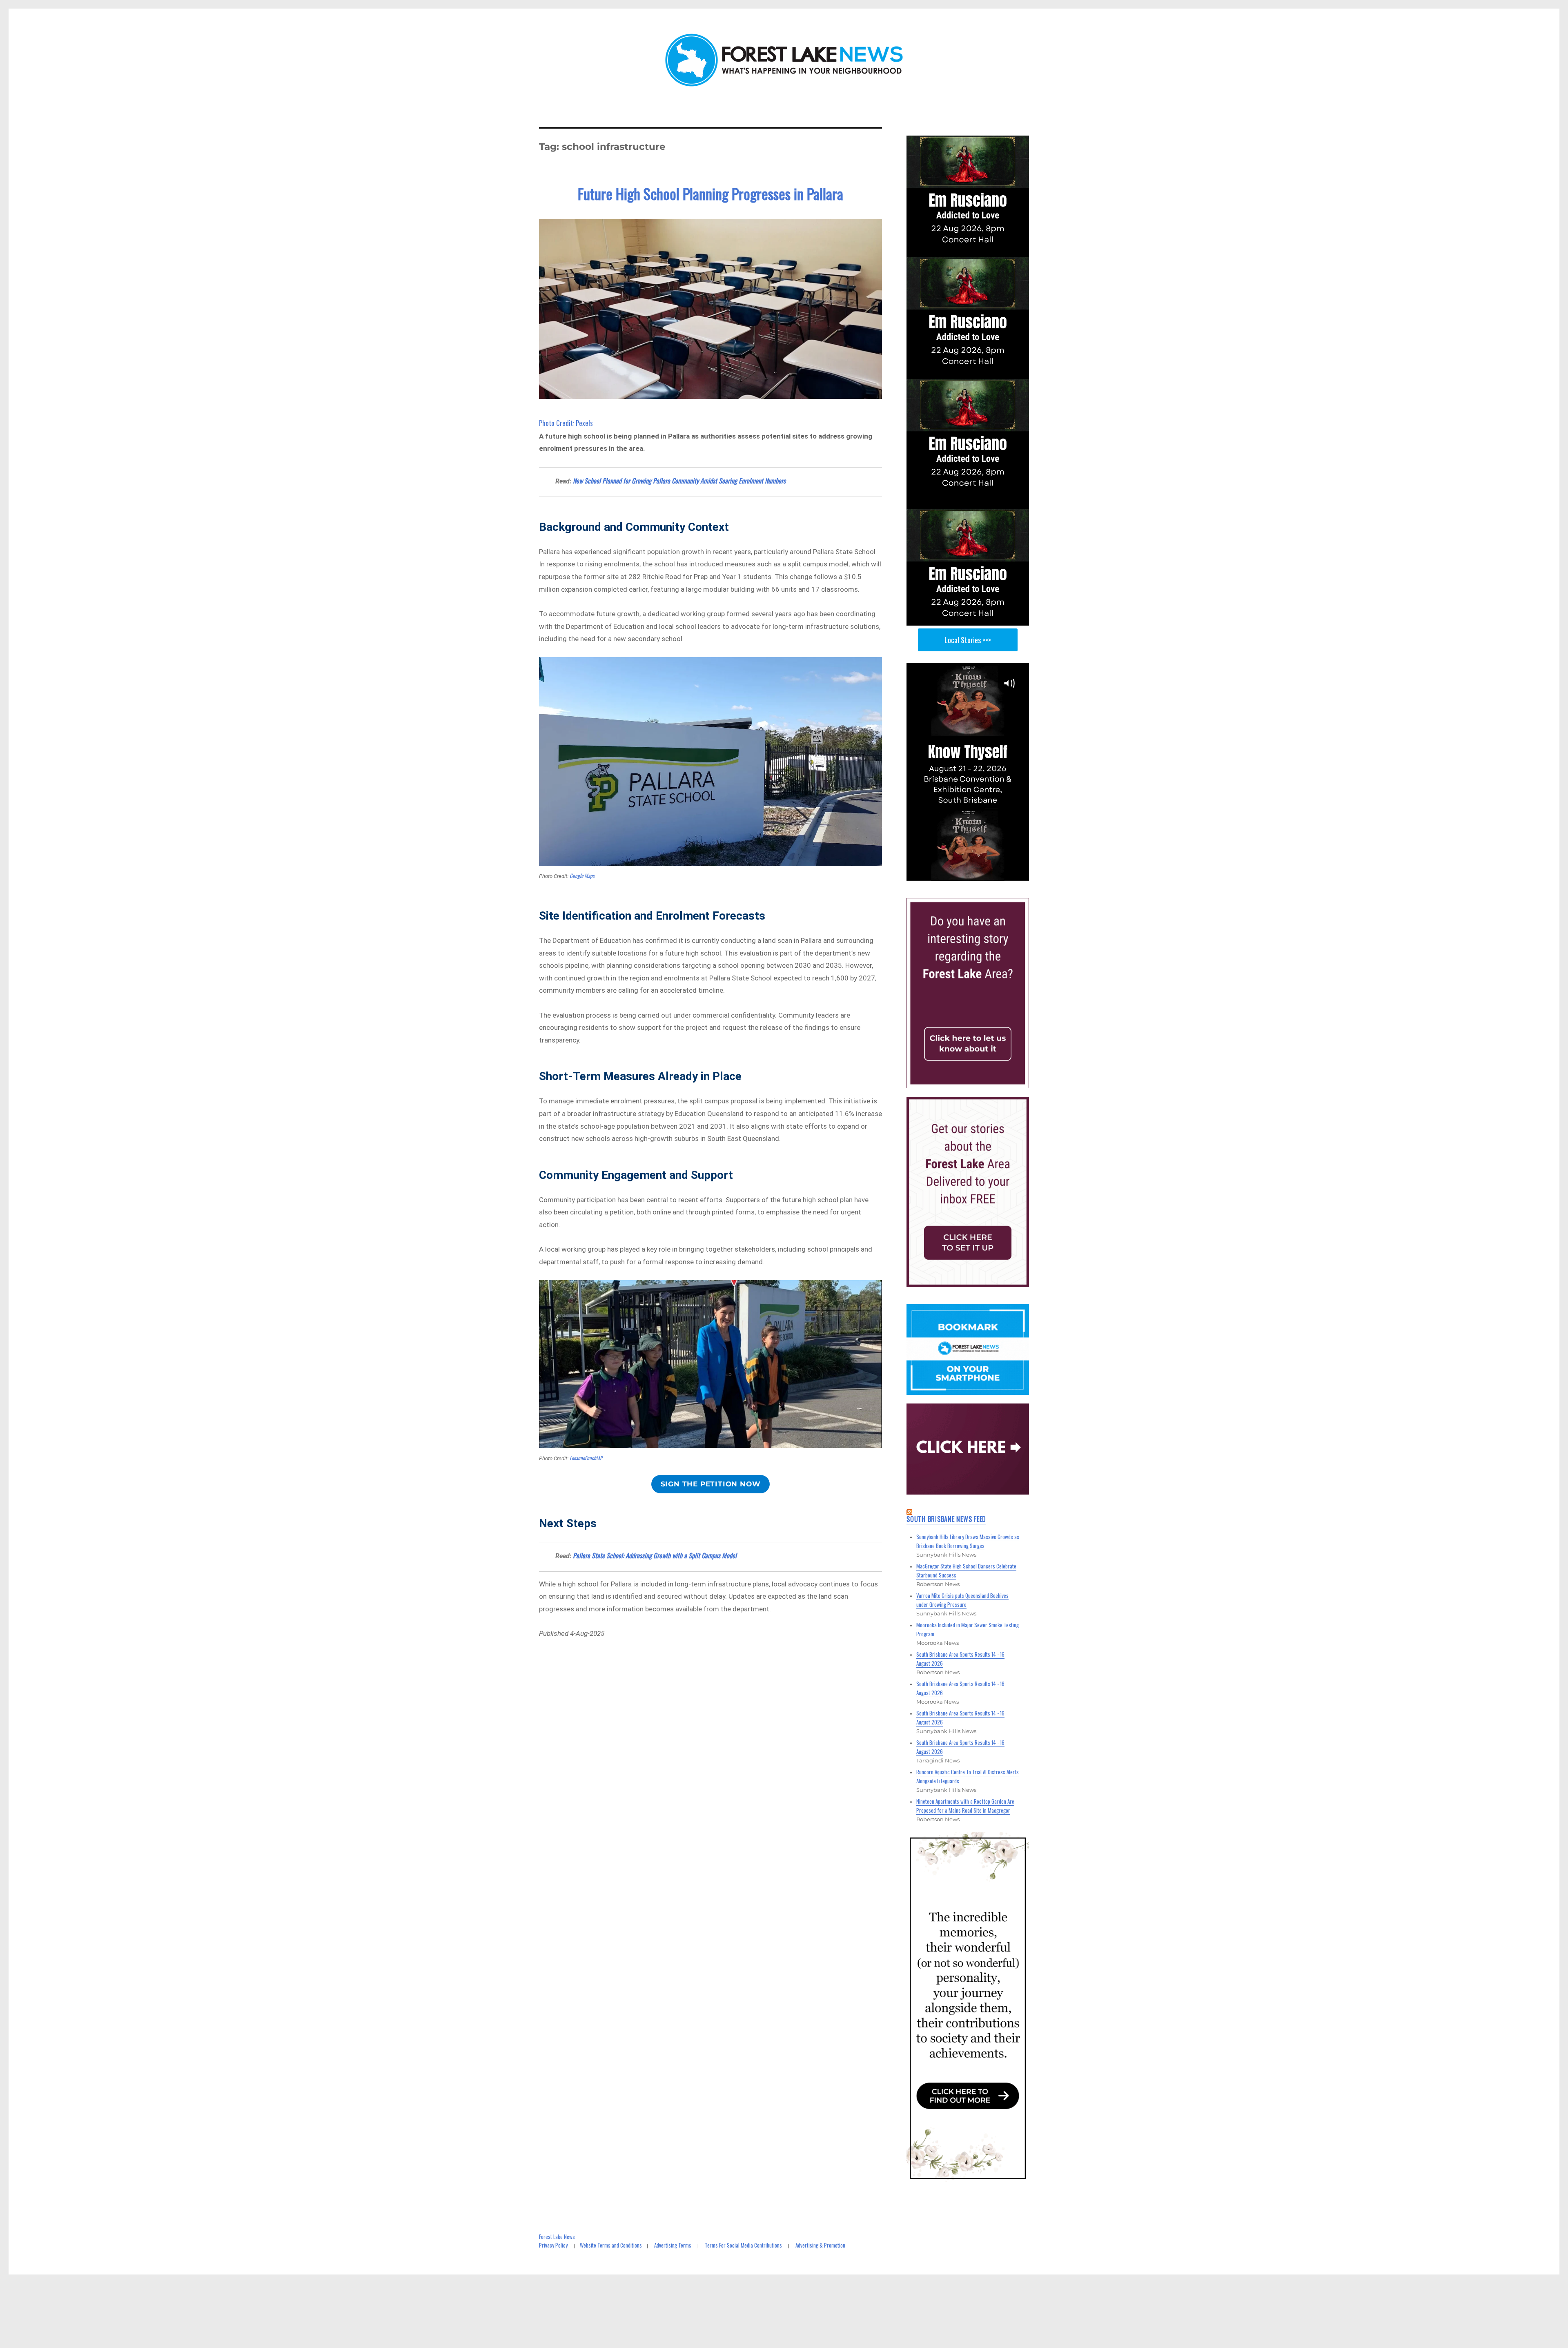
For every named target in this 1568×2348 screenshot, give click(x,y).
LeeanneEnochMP (586, 1458)
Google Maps (582, 875)
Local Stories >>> (968, 640)
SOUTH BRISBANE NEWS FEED (946, 1519)
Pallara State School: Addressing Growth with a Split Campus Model (655, 1555)
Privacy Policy (553, 2245)
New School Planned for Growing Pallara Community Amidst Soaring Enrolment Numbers (679, 481)
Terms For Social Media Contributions (743, 2245)
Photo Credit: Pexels (566, 423)
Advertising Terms (673, 2245)
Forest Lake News (557, 2237)
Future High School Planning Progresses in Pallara (710, 193)
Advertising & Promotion (820, 2245)
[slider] (976, 874)
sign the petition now (711, 1484)
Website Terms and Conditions (611, 2245)
